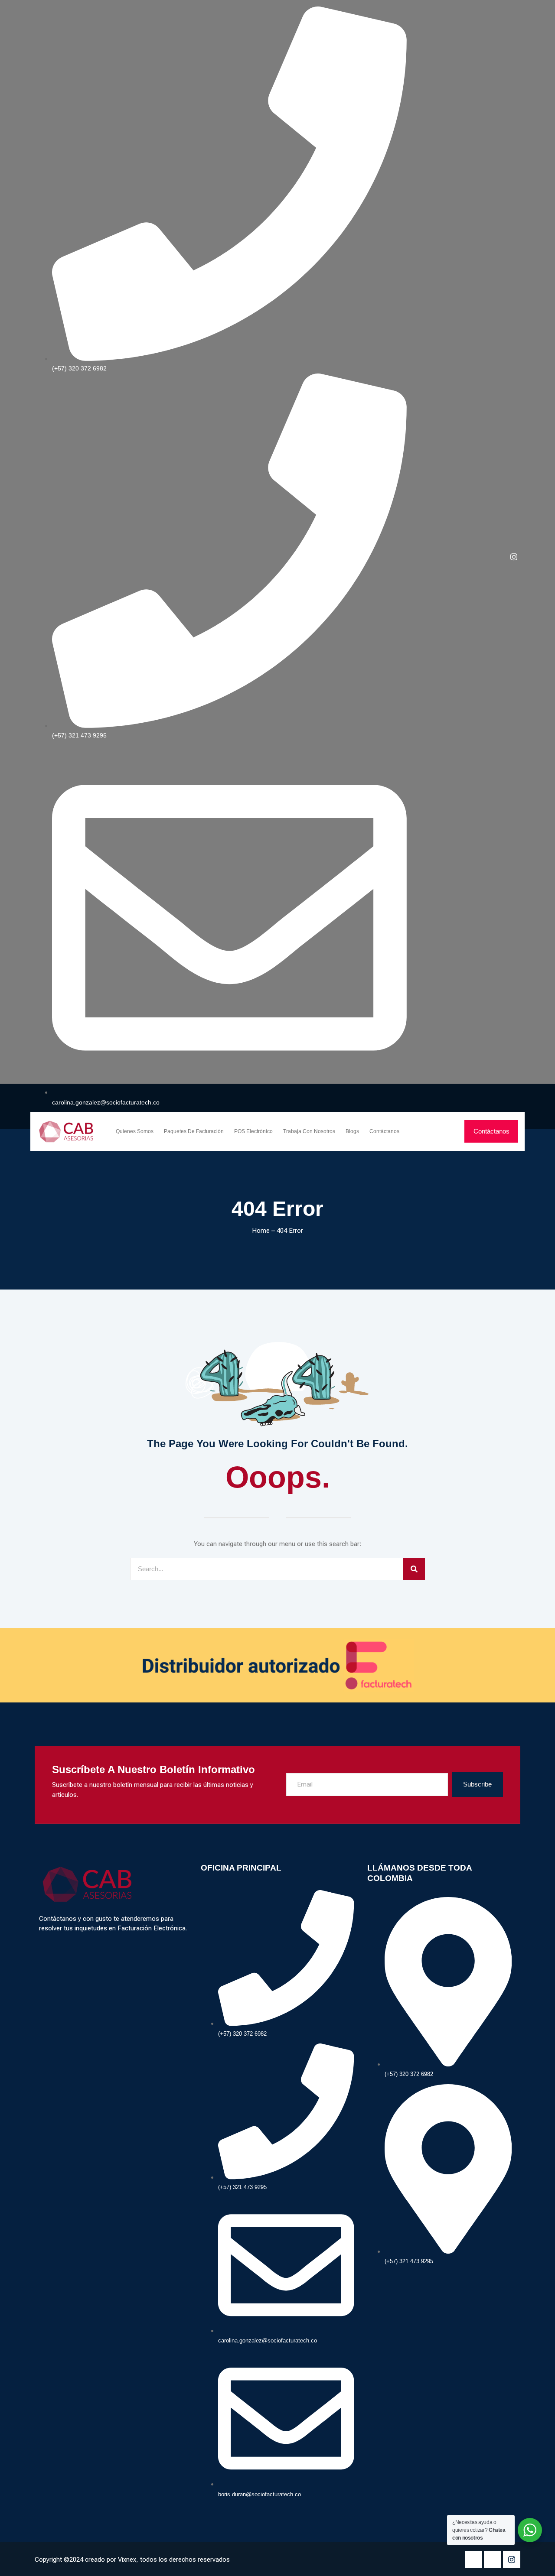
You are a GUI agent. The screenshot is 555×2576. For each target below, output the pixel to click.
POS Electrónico (253, 1131)
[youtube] (499, 557)
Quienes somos (135, 1131)
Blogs (352, 1131)
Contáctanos (384, 1131)
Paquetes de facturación (194, 1131)
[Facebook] (484, 557)
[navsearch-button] (447, 1131)
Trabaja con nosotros (309, 1131)
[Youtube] (493, 2560)
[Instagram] (514, 557)
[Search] (414, 1569)
